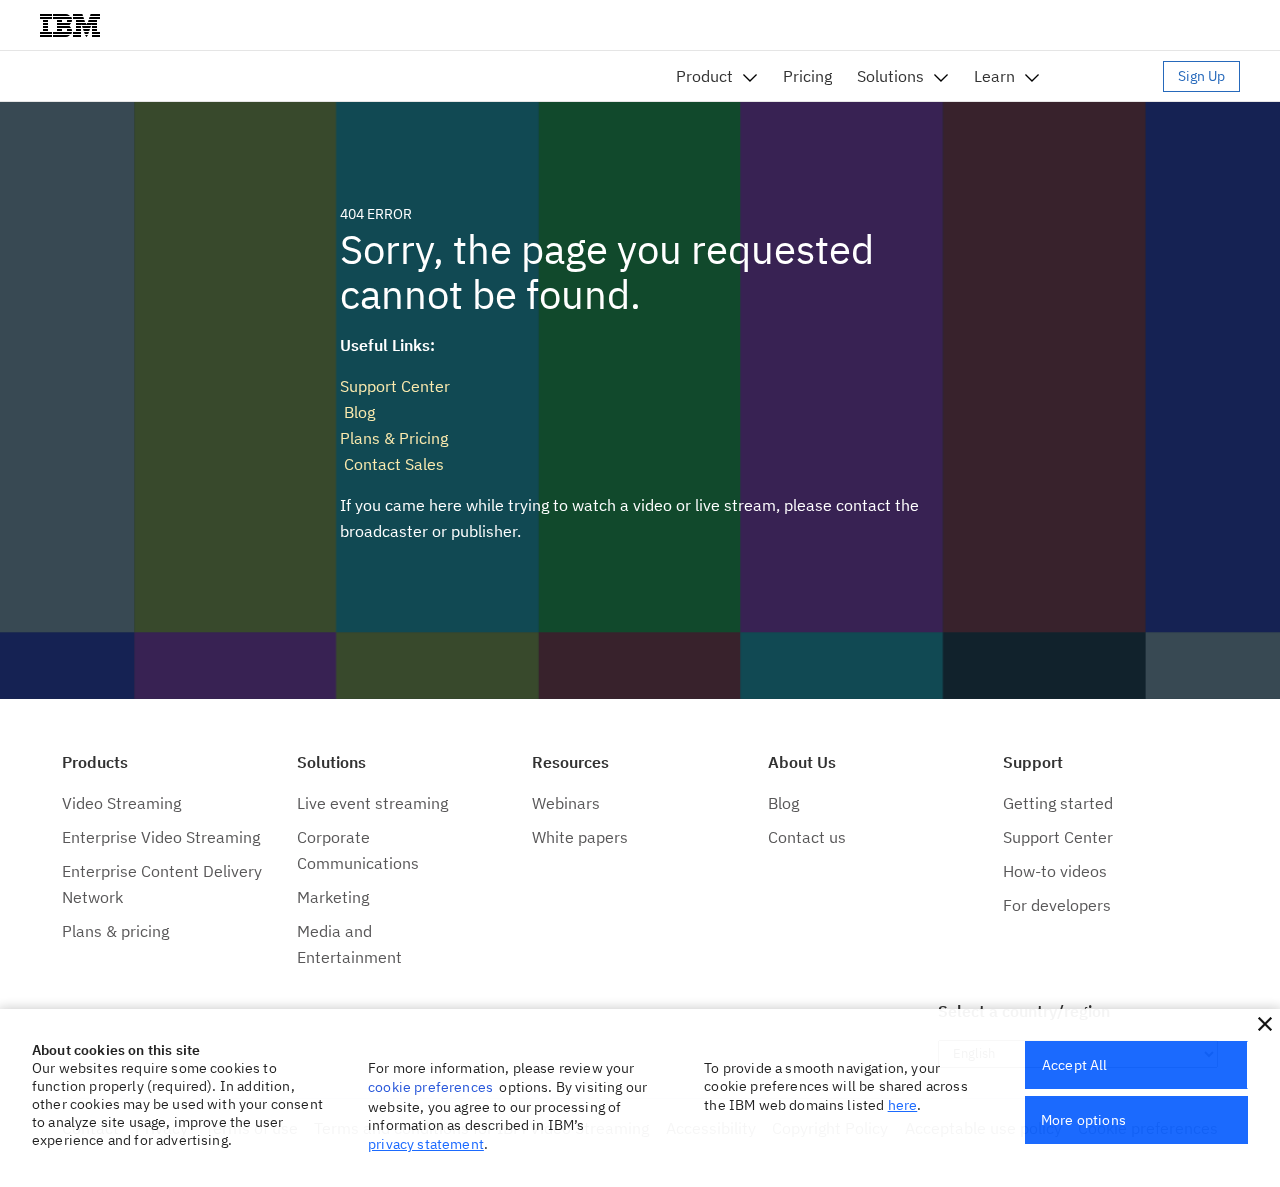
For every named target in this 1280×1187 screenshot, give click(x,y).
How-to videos (1055, 871)
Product (704, 76)
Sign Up (1201, 76)
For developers (1057, 905)
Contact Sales (392, 464)
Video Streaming (121, 803)
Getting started (1058, 803)
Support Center (395, 386)
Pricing (807, 76)
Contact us (807, 837)
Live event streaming (372, 803)
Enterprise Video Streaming (161, 837)
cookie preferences (430, 1087)
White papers (580, 837)
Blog (357, 412)
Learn (994, 76)
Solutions (890, 76)
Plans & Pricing (394, 438)
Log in (1111, 76)
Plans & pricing (115, 931)
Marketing (333, 897)
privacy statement (426, 1144)
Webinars (566, 803)
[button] (1265, 1024)
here (903, 1105)
